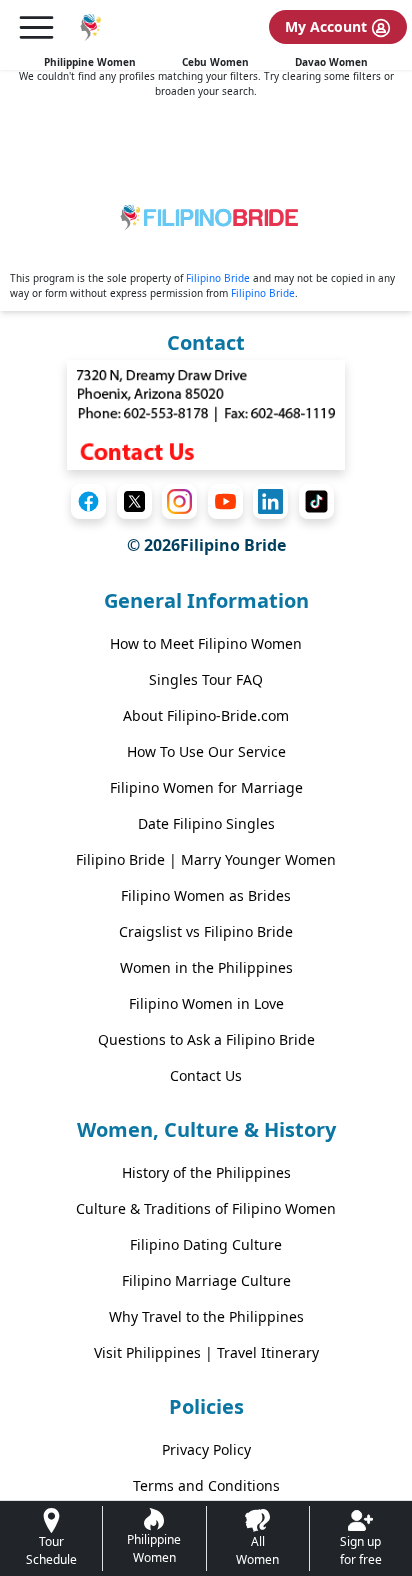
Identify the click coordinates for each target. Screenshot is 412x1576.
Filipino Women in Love (206, 1003)
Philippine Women (90, 62)
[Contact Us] (206, 413)
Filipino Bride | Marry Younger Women (206, 859)
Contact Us (206, 1075)
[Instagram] (179, 501)
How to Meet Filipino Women (206, 643)
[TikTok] (316, 501)
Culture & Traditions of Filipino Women (206, 1208)
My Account (328, 26)
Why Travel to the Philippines (206, 1316)
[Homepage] (89, 27)
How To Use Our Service (206, 751)
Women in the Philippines (206, 967)
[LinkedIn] (270, 501)
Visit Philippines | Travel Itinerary (206, 1352)
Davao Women (331, 62)
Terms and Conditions (206, 1485)
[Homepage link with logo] (206, 220)
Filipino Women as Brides (206, 895)
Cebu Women (215, 62)
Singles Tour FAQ (206, 679)
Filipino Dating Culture (206, 1244)
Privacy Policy (206, 1449)
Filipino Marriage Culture (206, 1280)
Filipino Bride (218, 278)
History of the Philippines (206, 1172)
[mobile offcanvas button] (36, 27)
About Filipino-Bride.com (206, 715)
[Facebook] (88, 501)
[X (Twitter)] (134, 501)
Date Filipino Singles (206, 823)
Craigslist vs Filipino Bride (206, 931)
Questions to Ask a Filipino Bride (206, 1039)
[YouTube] (225, 501)
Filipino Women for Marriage (206, 787)
